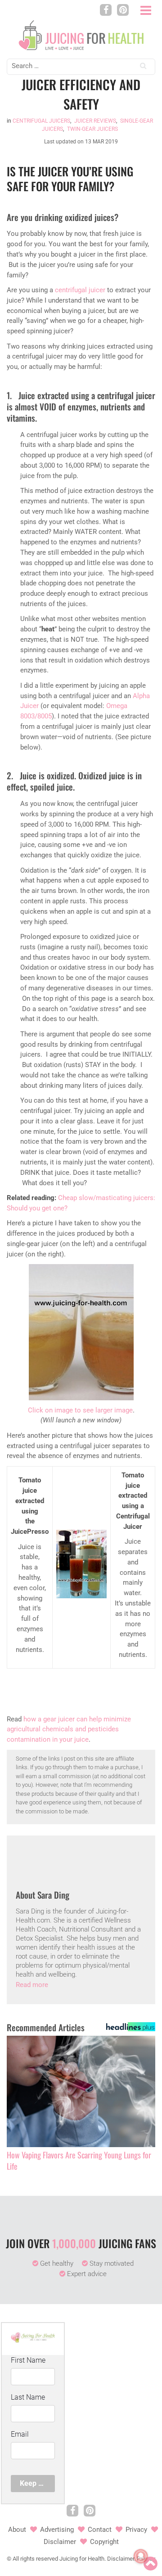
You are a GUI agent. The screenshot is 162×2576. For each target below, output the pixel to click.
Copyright (104, 2542)
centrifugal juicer (80, 290)
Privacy (136, 2530)
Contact (100, 2530)
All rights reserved (35, 2559)
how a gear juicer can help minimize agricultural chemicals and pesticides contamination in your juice (69, 1730)
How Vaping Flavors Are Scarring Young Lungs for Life (79, 2161)
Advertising (57, 2530)
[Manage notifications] (141, 2556)
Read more (32, 1985)
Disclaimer (60, 2542)
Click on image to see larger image (80, 1410)
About (17, 2530)
